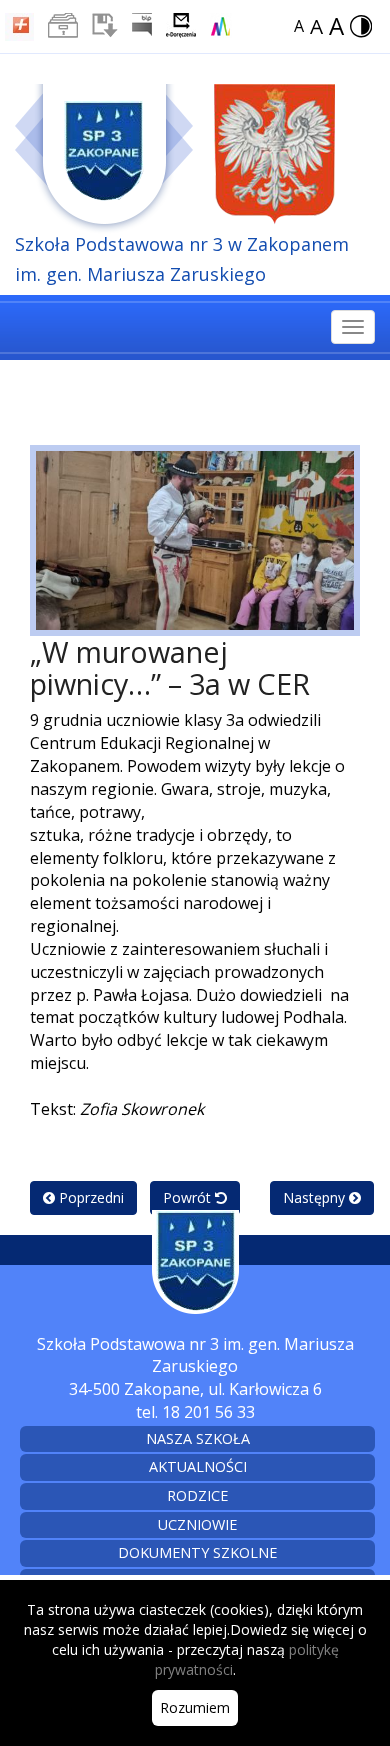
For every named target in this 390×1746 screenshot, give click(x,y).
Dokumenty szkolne (197, 1552)
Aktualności (198, 1466)
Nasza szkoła (198, 1438)
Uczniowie (197, 1524)
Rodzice (197, 1495)
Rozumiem (195, 1707)
